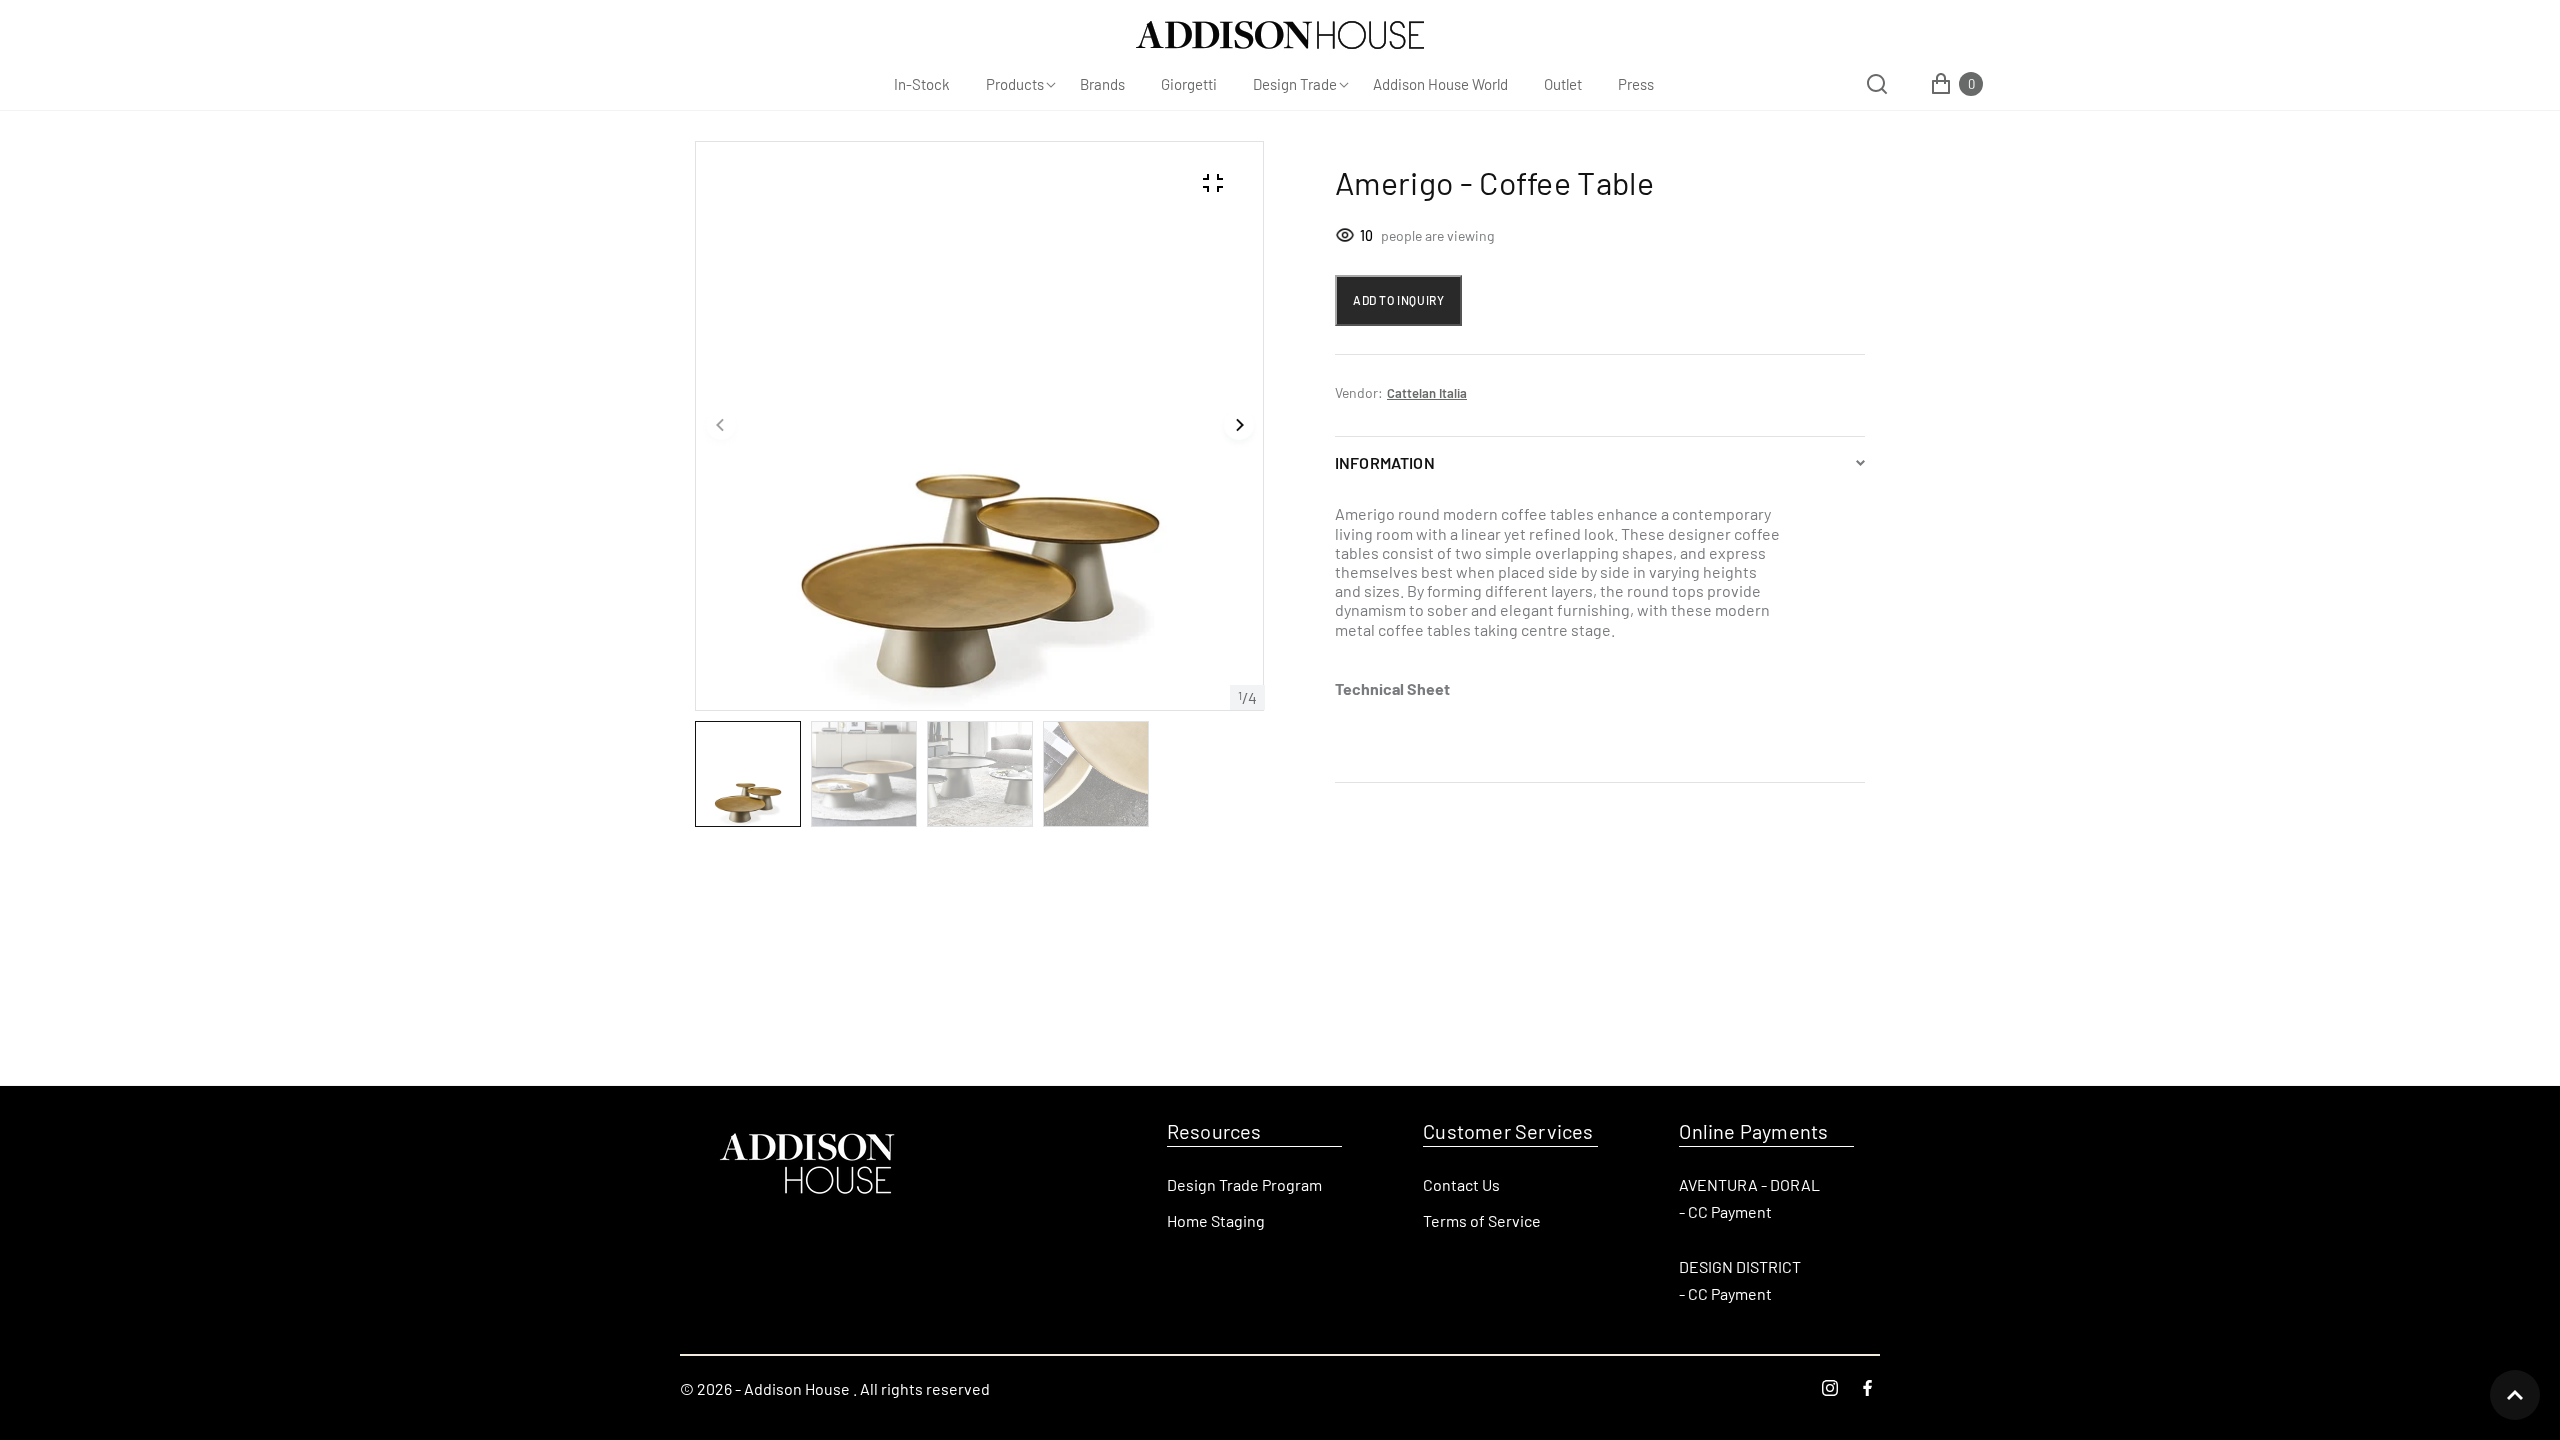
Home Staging (1216, 1220)
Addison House (797, 1388)
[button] (721, 426)
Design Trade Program (1244, 1184)
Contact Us (1461, 1184)
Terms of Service (1482, 1220)
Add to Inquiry (1398, 300)
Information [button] (1385, 462)
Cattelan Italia (1427, 393)
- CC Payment (1725, 1211)
